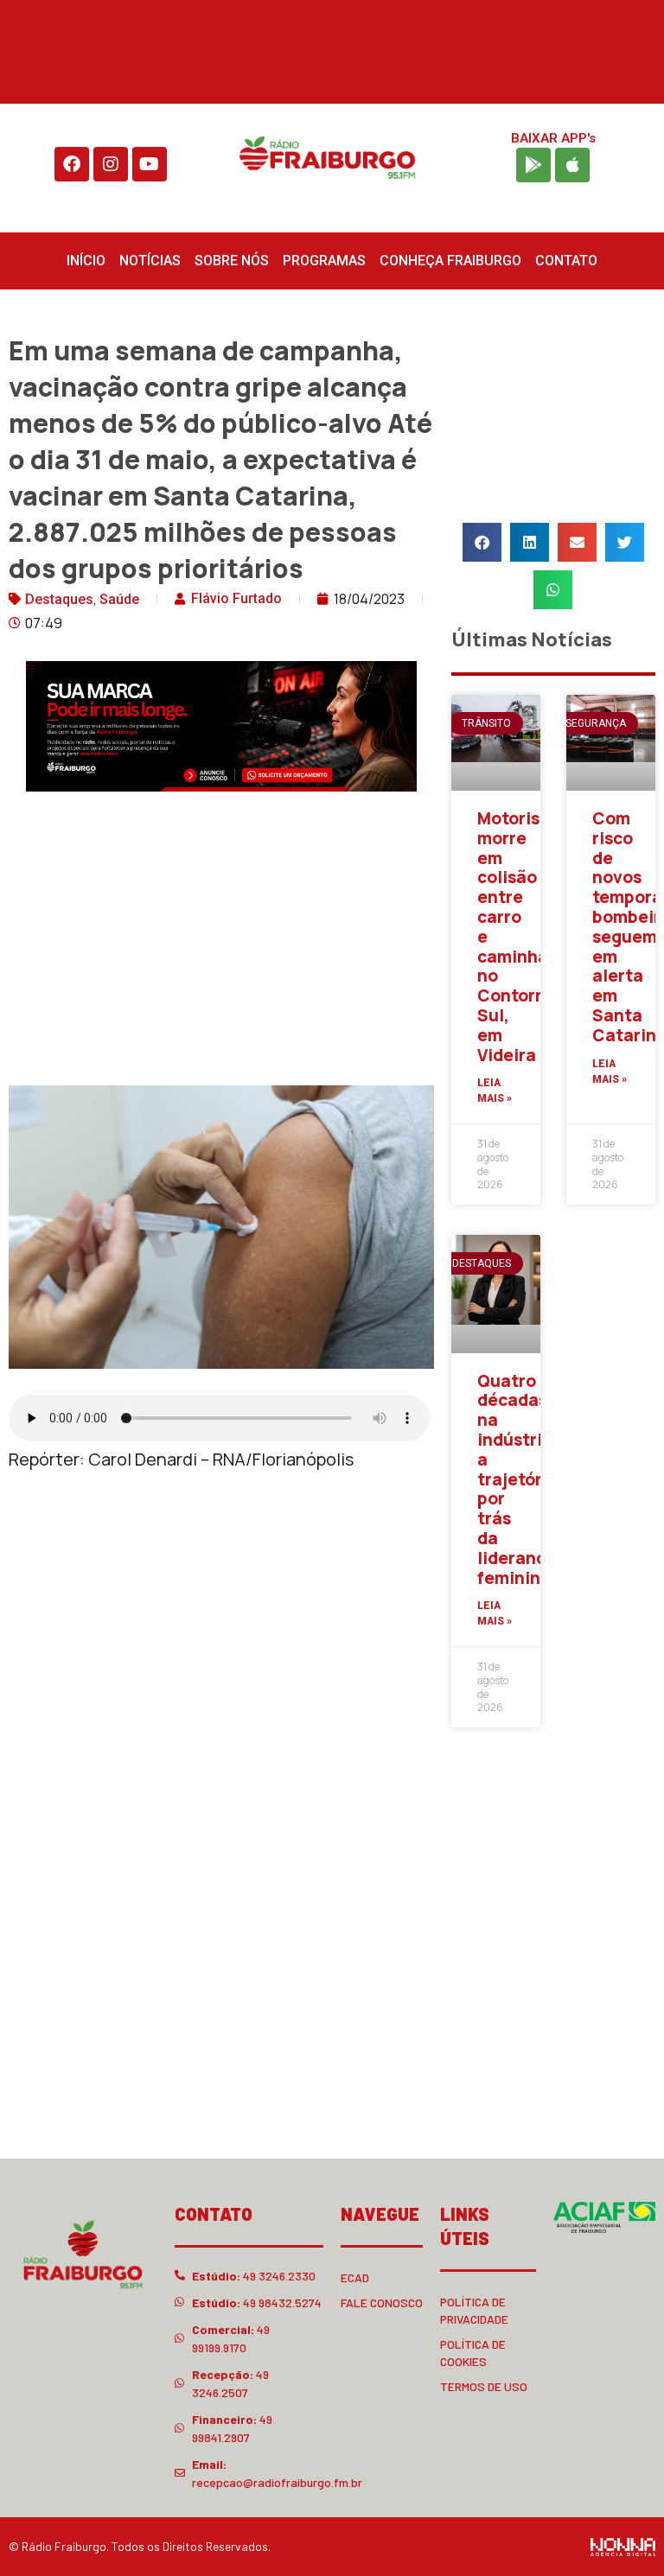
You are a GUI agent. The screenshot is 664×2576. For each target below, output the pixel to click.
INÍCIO (86, 261)
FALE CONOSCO (382, 2302)
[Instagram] (111, 164)
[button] (482, 542)
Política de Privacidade (474, 2310)
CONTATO (566, 261)
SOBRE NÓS (232, 261)
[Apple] (572, 165)
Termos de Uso (484, 2386)
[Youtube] (150, 164)
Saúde (119, 599)
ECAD (355, 2277)
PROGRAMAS (324, 261)
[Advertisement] (221, 943)
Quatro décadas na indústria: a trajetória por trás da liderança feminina (518, 1479)
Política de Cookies (473, 2353)
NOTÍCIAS (150, 261)
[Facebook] (72, 164)
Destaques (59, 599)
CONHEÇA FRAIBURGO (450, 261)
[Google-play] (533, 165)
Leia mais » (495, 1091)
